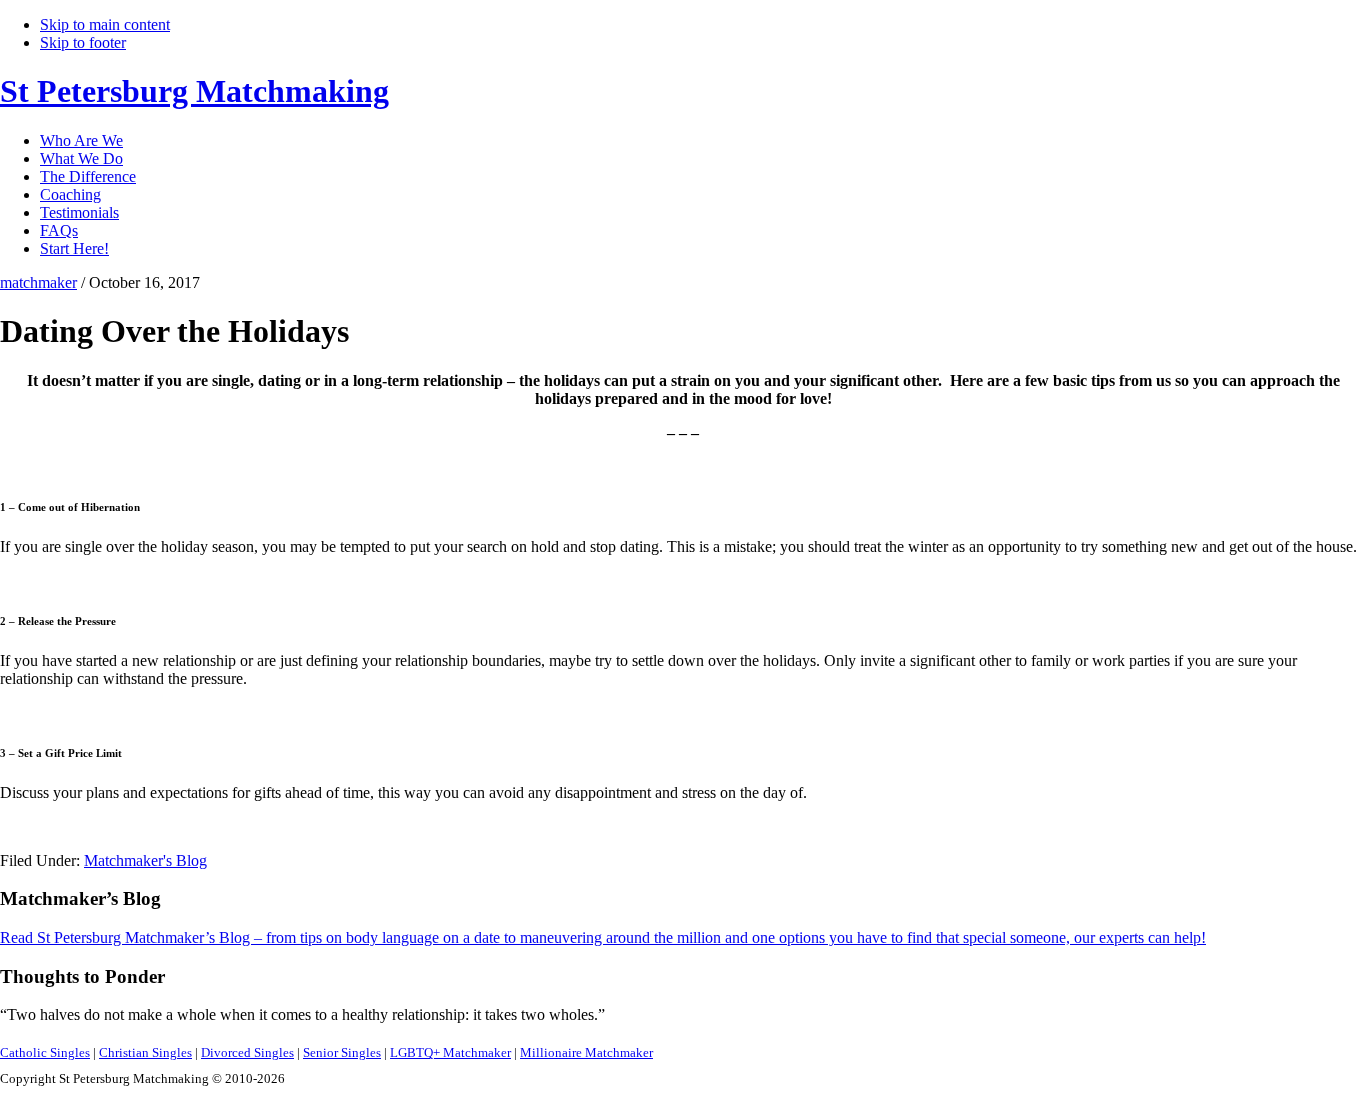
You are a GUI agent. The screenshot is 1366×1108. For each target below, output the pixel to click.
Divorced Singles (247, 1052)
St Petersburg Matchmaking (194, 91)
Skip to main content (105, 24)
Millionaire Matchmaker (586, 1052)
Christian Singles (145, 1052)
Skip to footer (83, 42)
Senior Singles (342, 1052)
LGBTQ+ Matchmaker (450, 1052)
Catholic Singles (45, 1052)
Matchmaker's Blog (145, 860)
